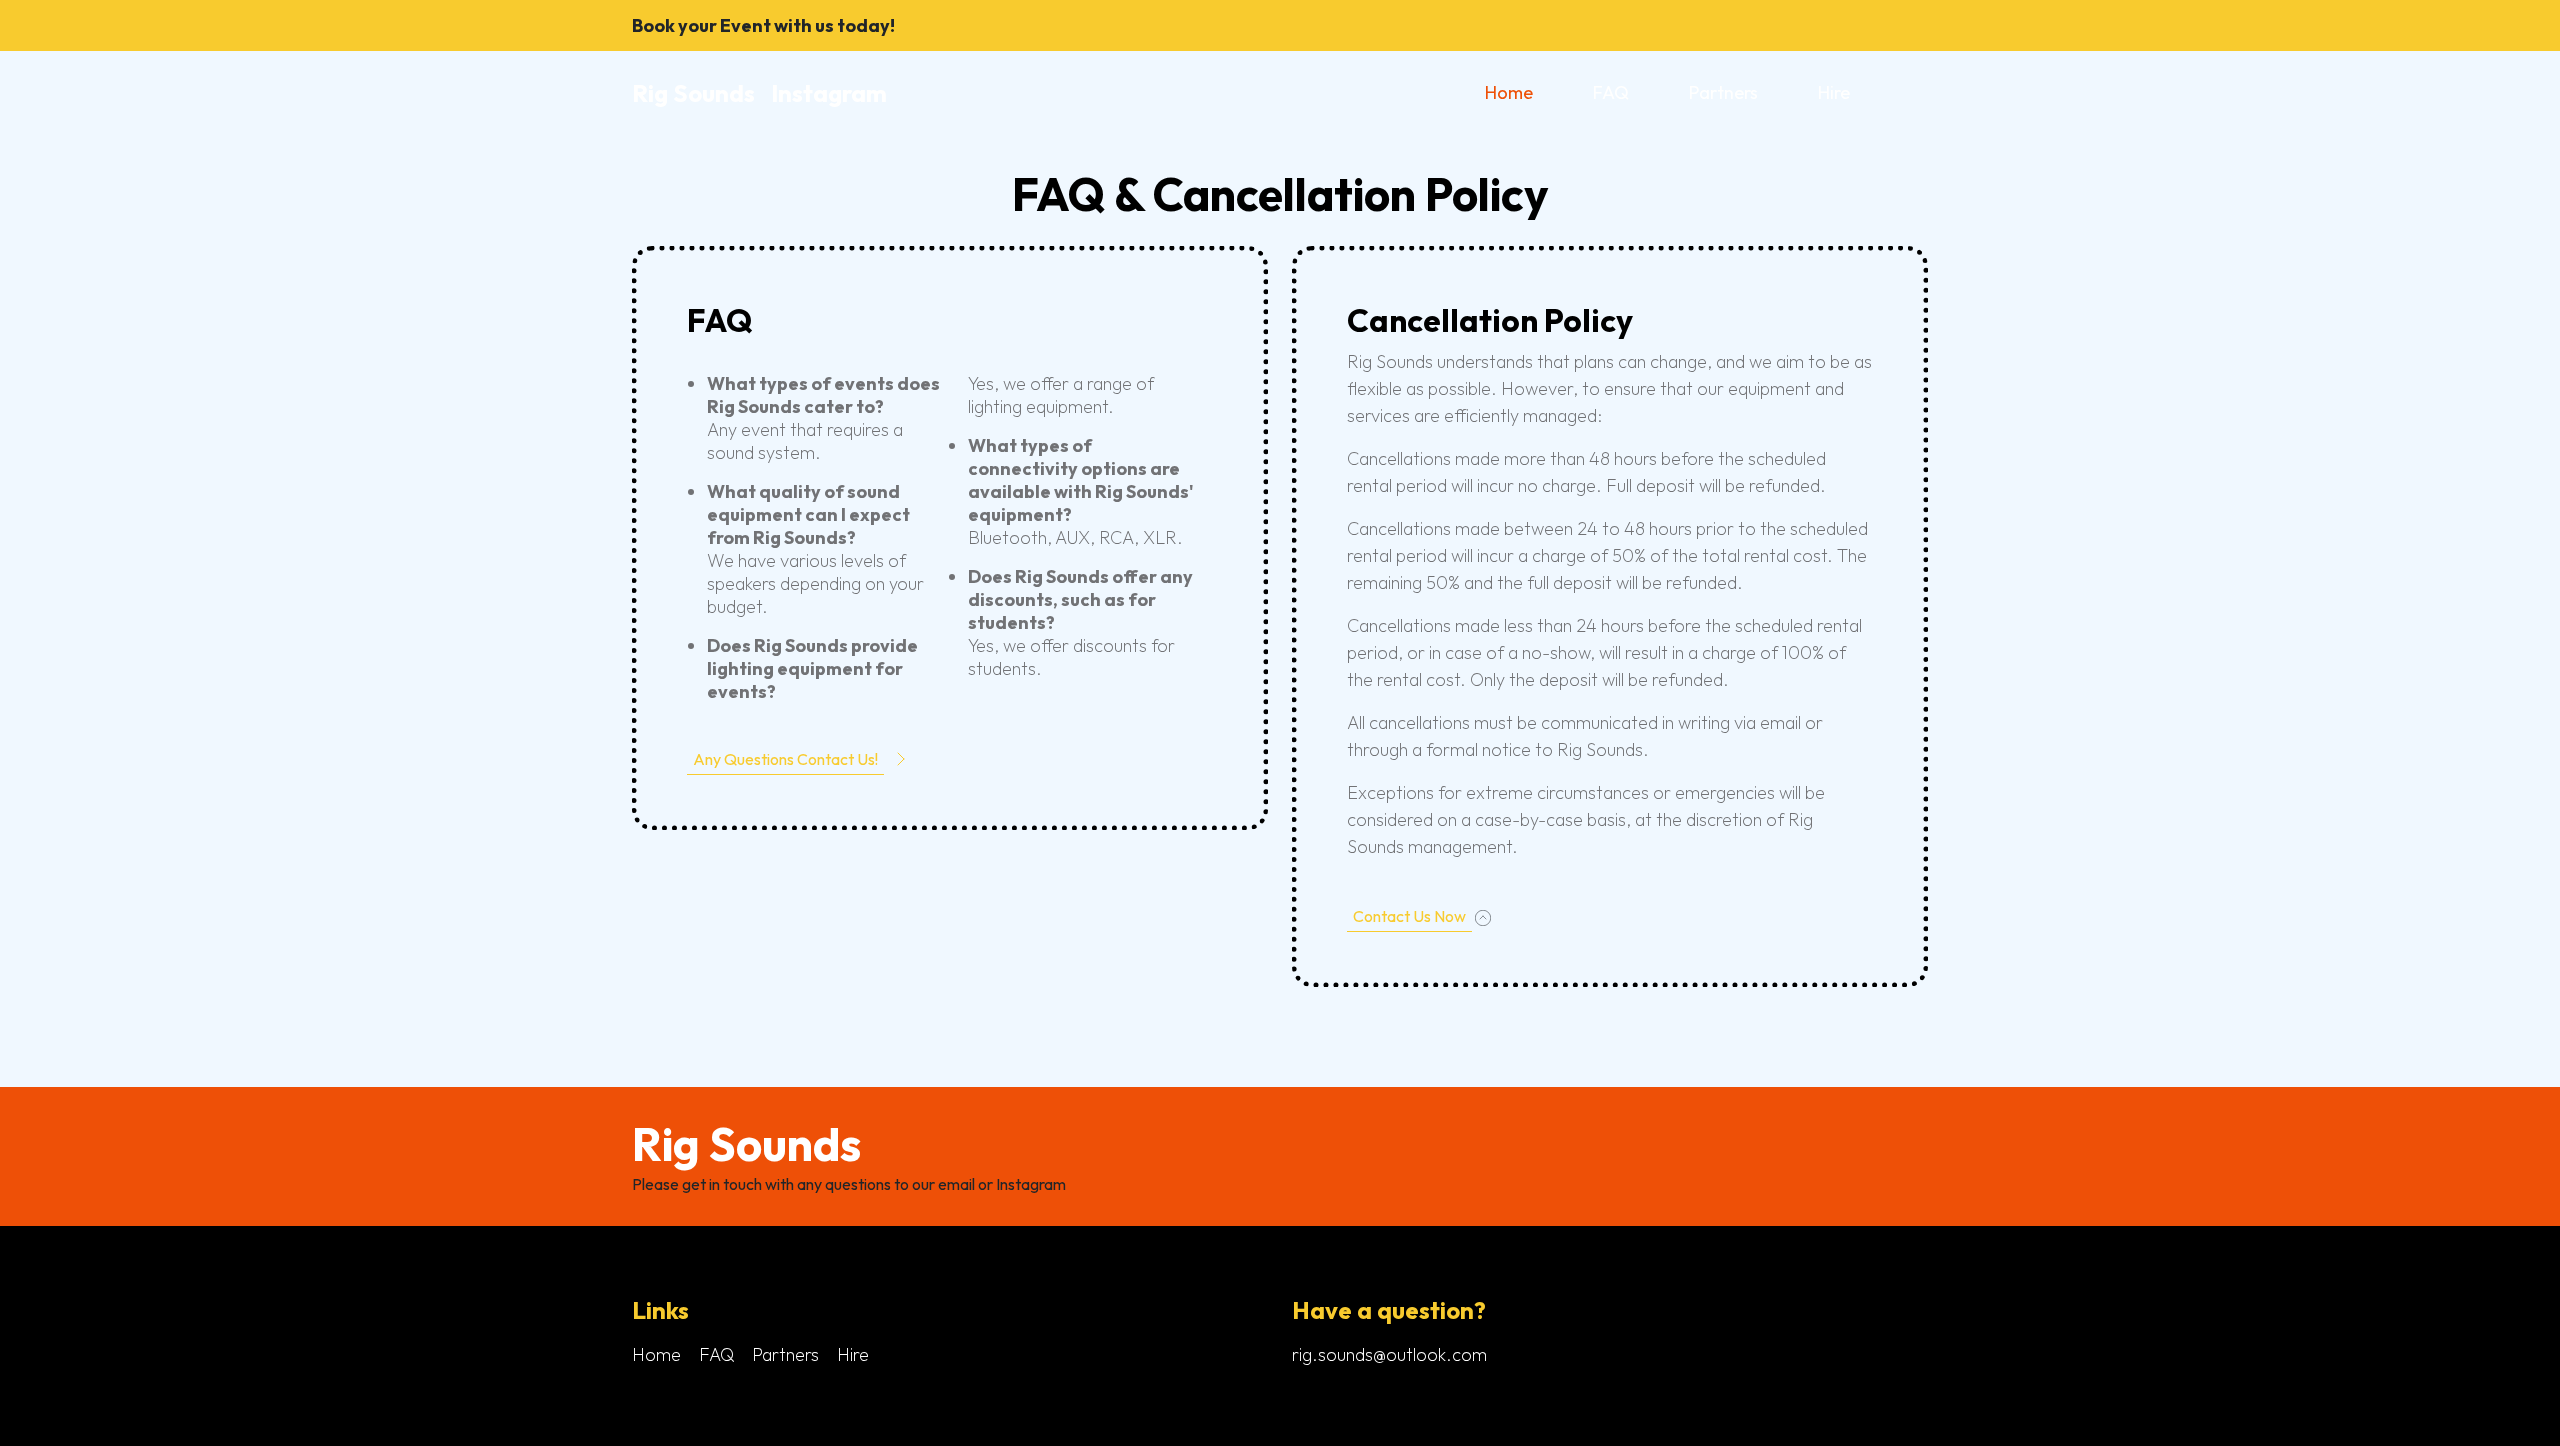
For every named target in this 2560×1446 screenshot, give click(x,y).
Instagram (829, 93)
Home (1509, 92)
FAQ (1611, 92)
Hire (1834, 92)
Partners (1723, 92)
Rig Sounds (693, 93)
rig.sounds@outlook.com (1389, 1354)
